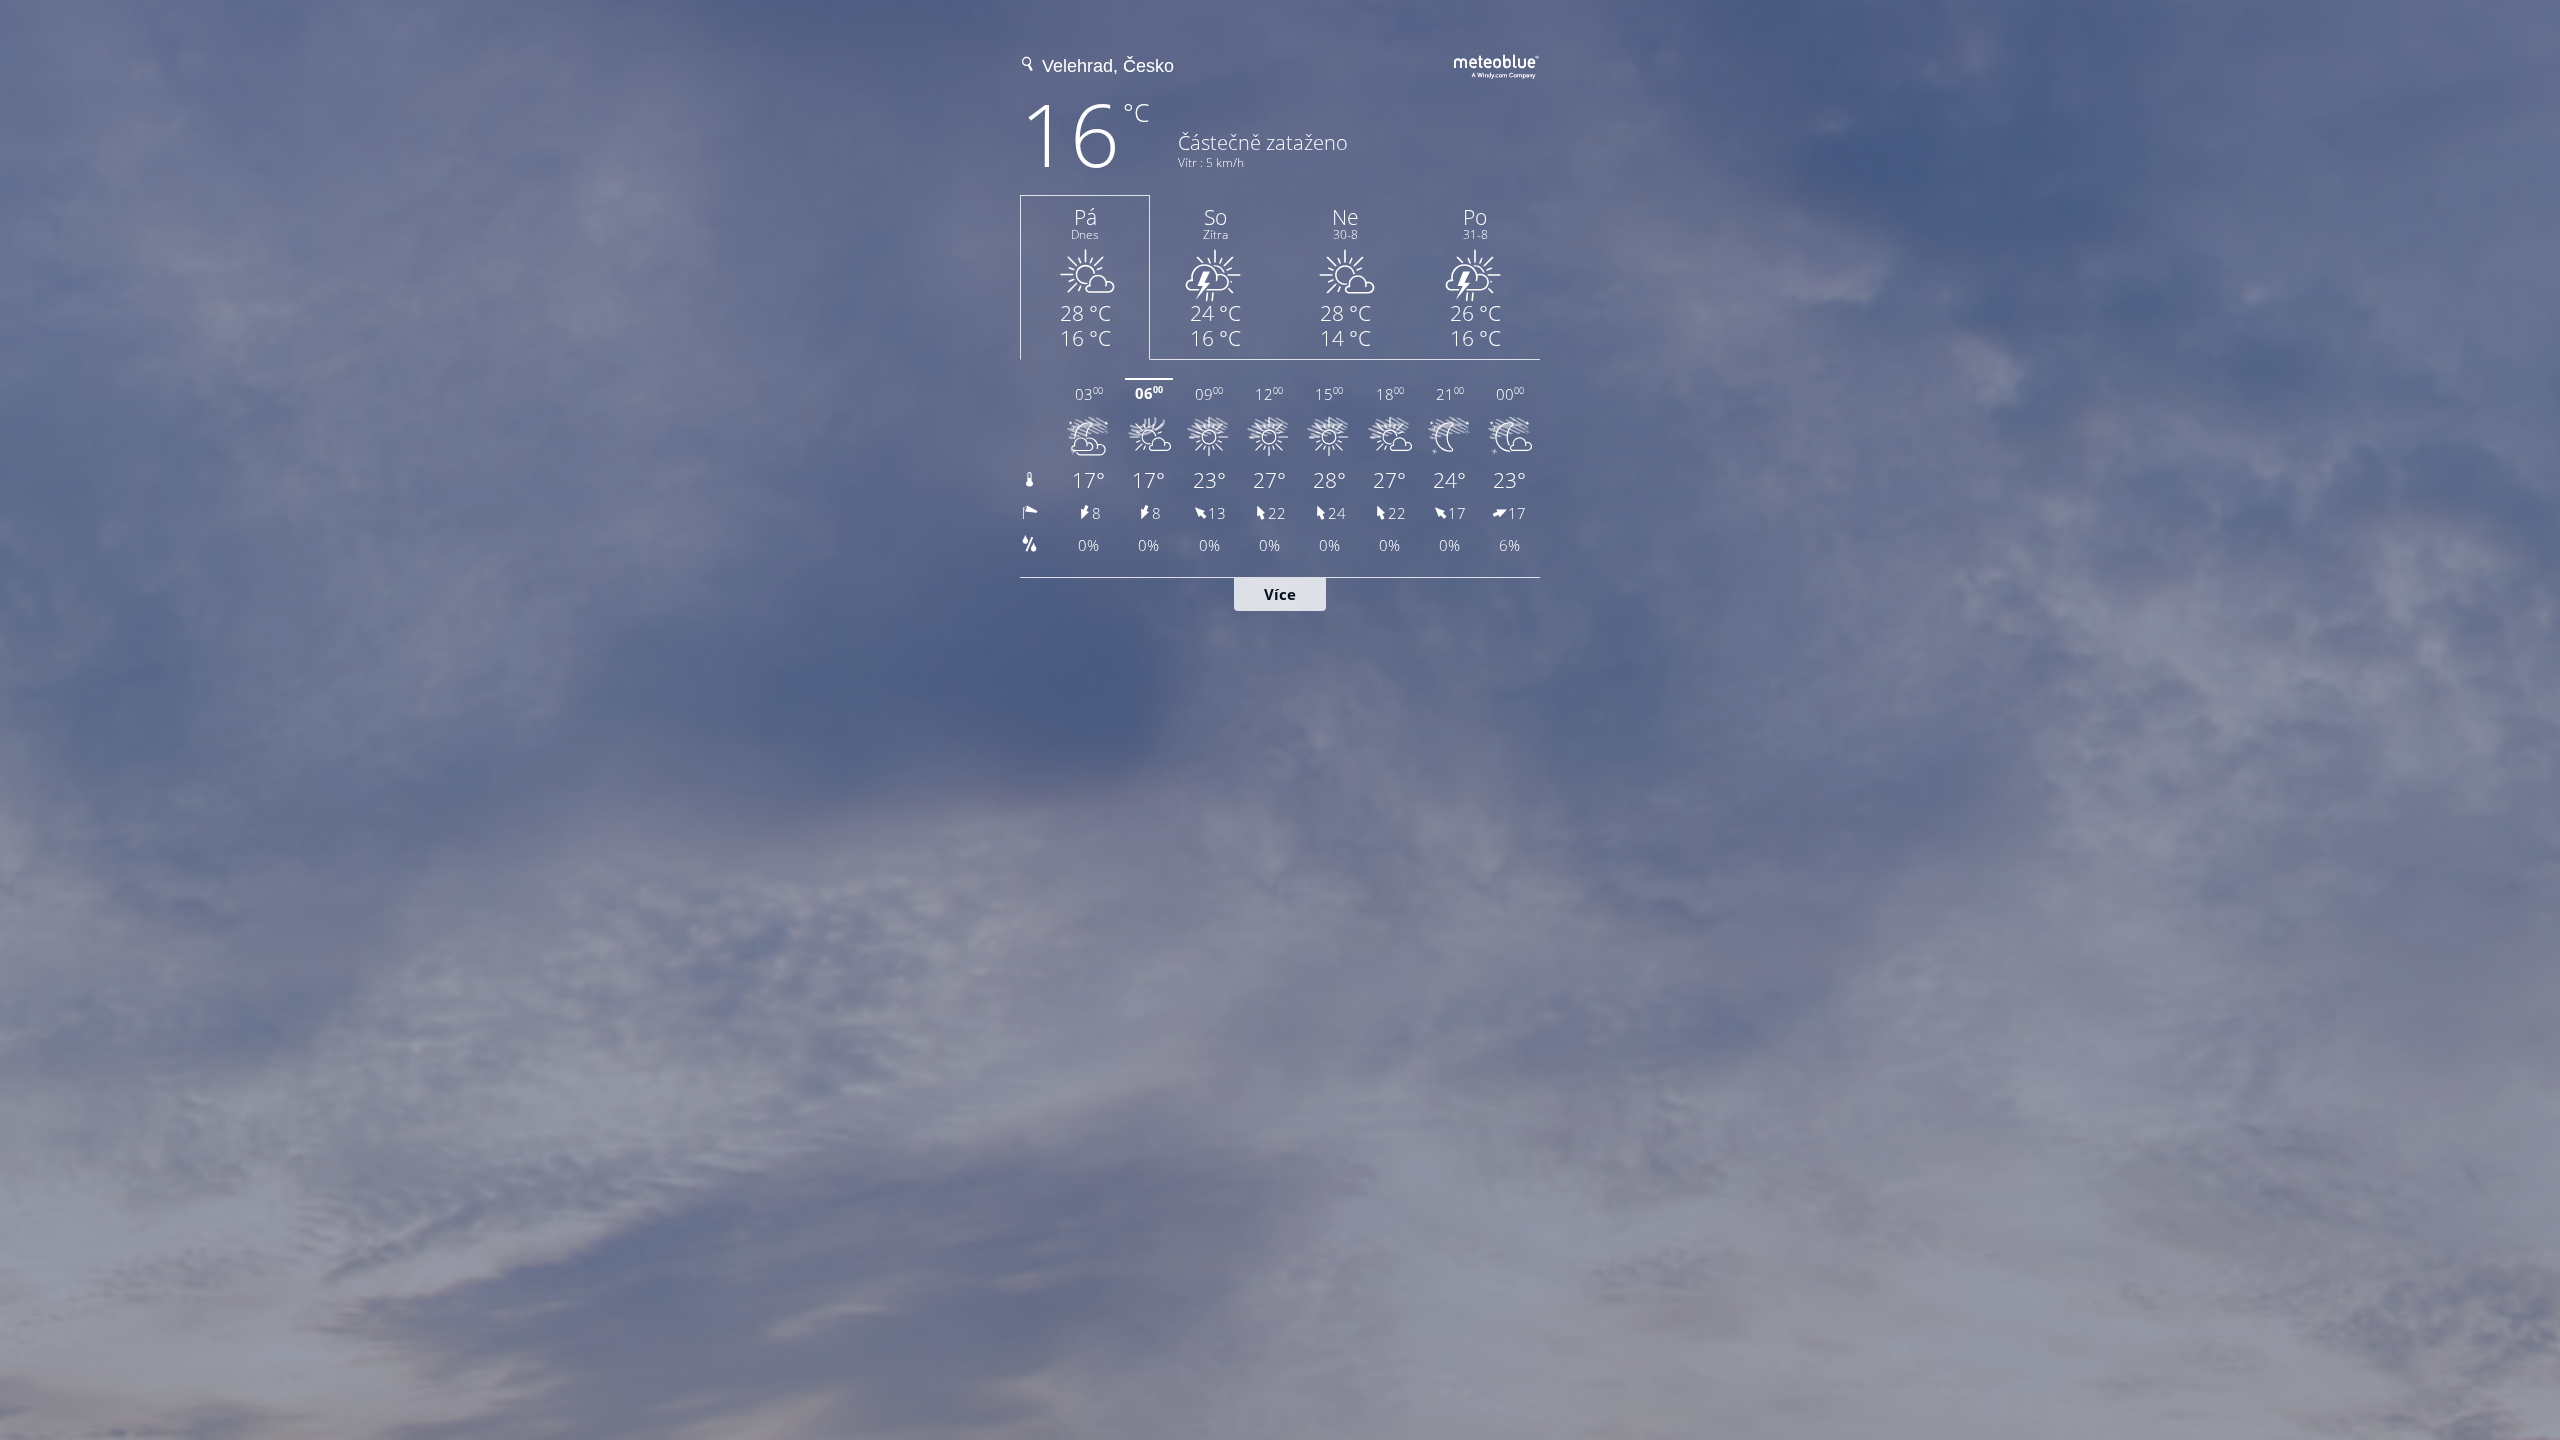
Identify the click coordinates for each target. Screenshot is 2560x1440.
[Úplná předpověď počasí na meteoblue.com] (1497, 64)
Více (1280, 594)
